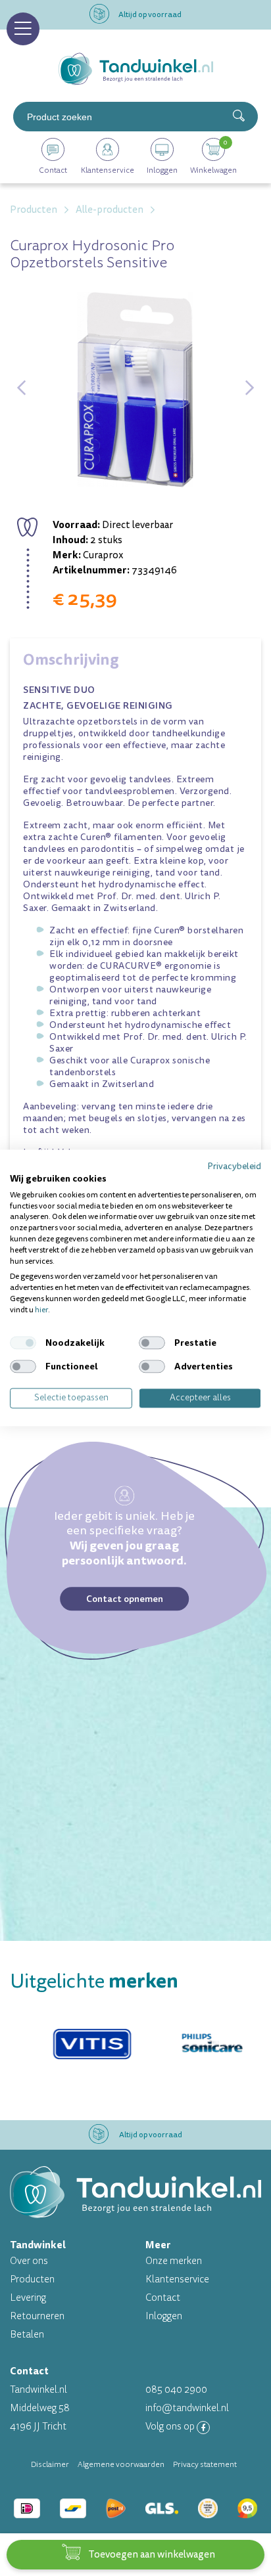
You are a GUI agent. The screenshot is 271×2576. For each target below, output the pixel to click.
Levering (28, 2298)
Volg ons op (171, 2427)
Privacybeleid (234, 1166)
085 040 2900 (176, 2390)
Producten (32, 2279)
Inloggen (164, 2316)
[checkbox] (23, 1343)
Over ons (29, 2261)
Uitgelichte (94, 1981)
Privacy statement (205, 2464)
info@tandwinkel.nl (187, 2408)
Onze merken (174, 2261)
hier (41, 1310)
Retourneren (37, 2316)
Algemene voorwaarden (121, 2464)
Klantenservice (177, 2279)
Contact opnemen (125, 1599)
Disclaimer (50, 2464)
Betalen (27, 2335)
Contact (163, 2298)
